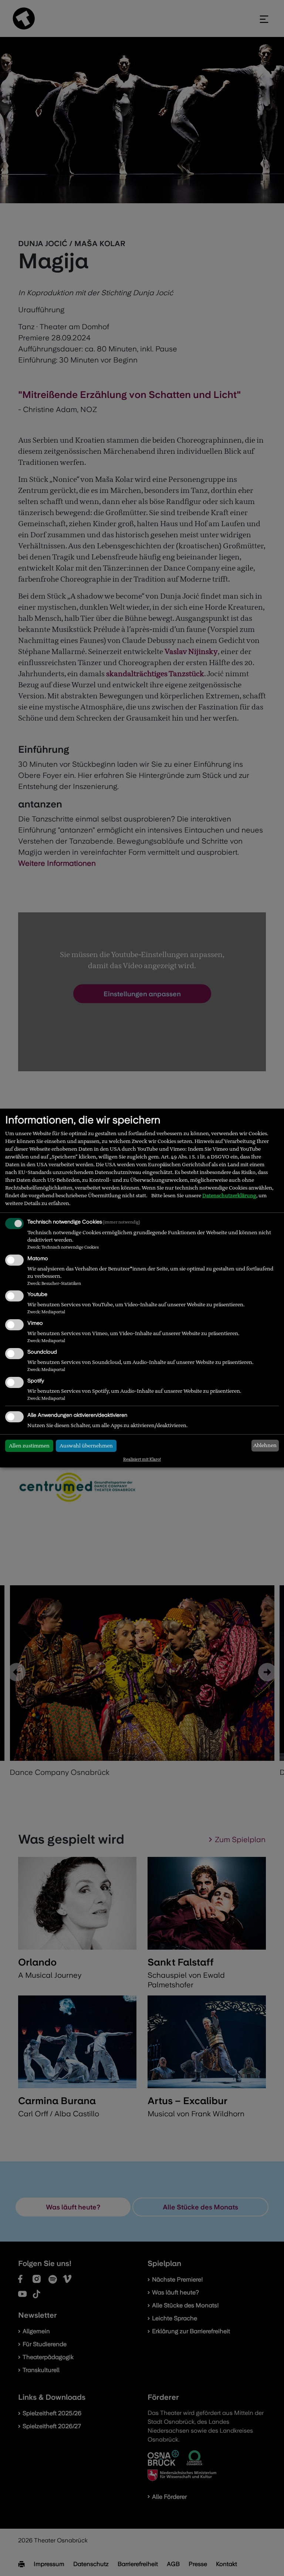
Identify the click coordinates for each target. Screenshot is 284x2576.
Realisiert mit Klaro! (142, 1459)
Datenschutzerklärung (229, 1195)
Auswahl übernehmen (86, 1446)
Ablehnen (265, 1445)
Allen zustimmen (29, 1446)
